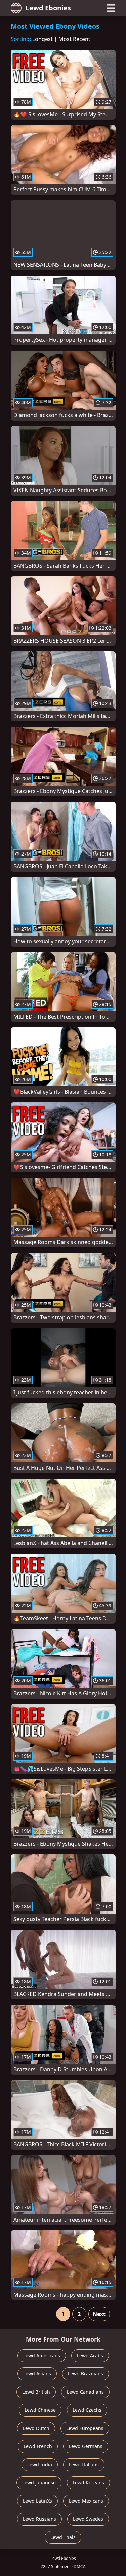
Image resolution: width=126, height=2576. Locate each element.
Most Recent (74, 39)
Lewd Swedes (88, 2519)
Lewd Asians (37, 2374)
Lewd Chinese (40, 2410)
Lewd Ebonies (48, 8)
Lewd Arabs (90, 2355)
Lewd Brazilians (86, 2374)
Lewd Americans (42, 2355)
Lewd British (36, 2392)
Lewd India (40, 2464)
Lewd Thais (63, 2537)
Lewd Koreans (88, 2483)
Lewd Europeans (85, 2428)
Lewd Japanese (39, 2483)
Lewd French (38, 2446)
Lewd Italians (84, 2464)
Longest (43, 39)
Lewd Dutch (36, 2428)
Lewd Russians (39, 2519)
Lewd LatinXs (37, 2501)
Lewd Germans (86, 2446)
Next (99, 2314)
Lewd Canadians (85, 2392)
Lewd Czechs (87, 2410)
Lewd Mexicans (86, 2501)
